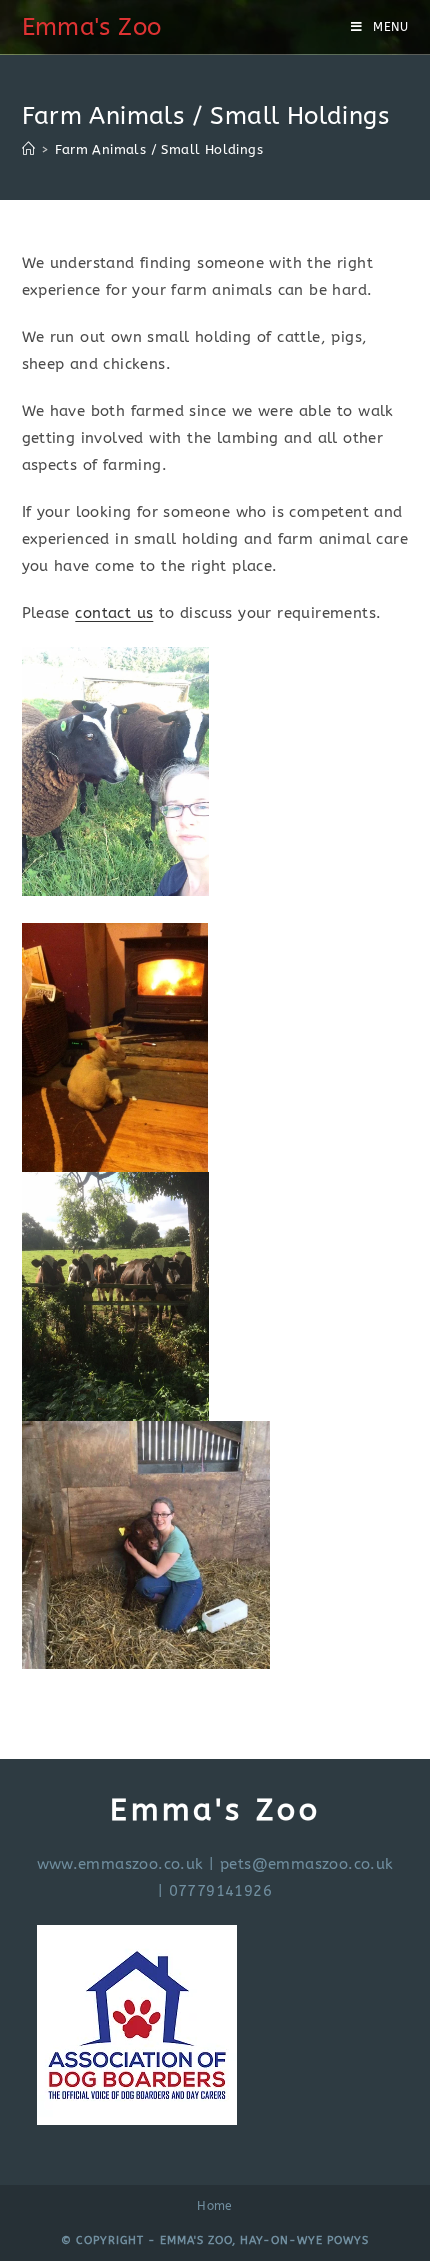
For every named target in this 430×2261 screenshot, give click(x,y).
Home (215, 2206)
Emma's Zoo (92, 27)
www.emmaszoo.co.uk (120, 1864)
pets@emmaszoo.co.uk (307, 1864)
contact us (114, 613)
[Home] (28, 149)
